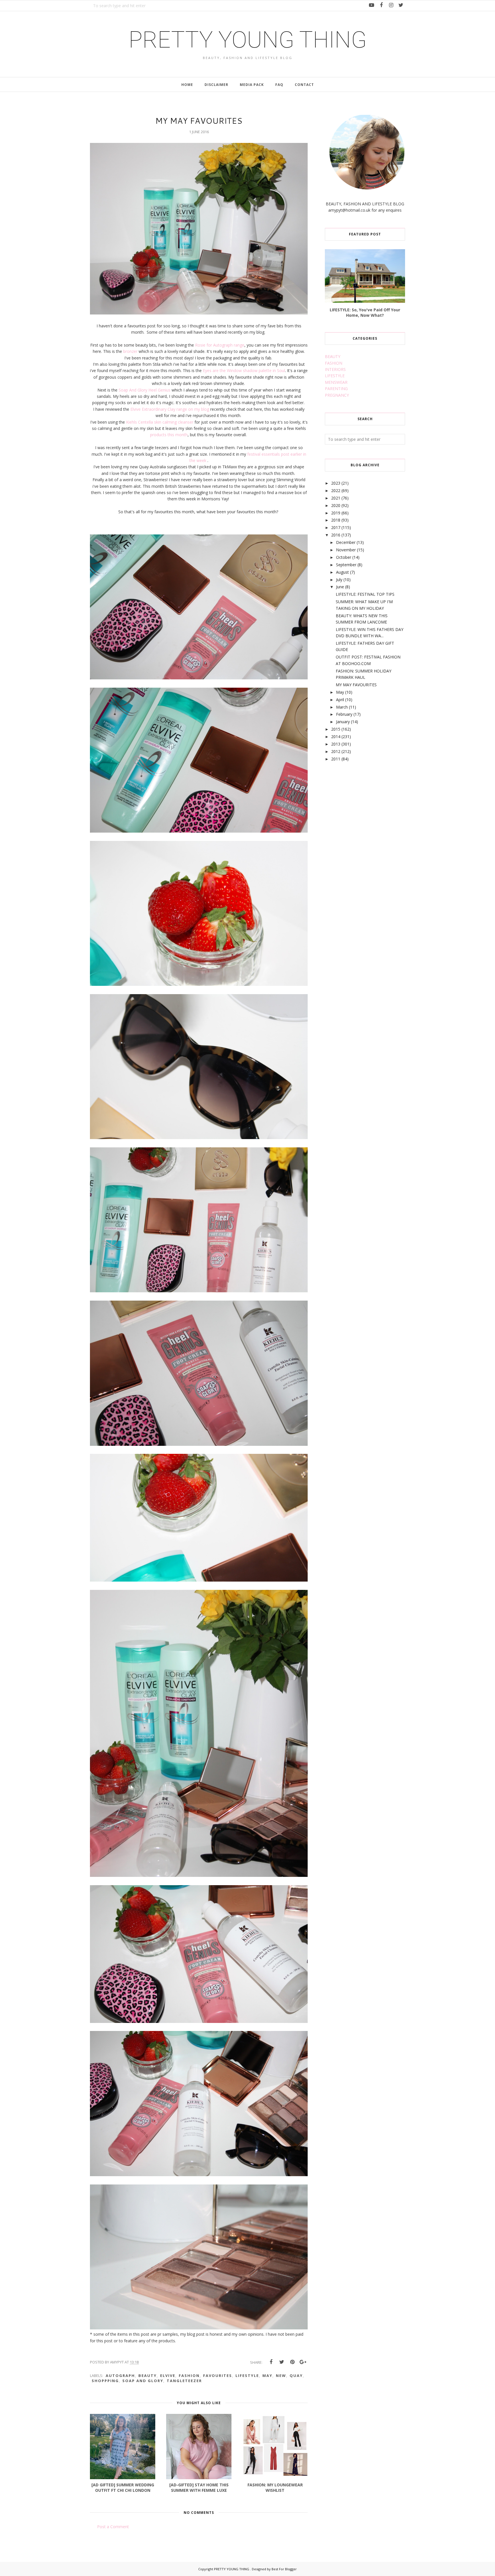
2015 (336, 729)
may (267, 2376)
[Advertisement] (368, 812)
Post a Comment (113, 2527)
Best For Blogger (284, 2569)
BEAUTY (333, 356)
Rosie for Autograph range (220, 345)
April (340, 700)
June (340, 587)
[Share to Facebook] (271, 2362)
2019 (336, 513)
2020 (336, 505)
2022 (336, 490)
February (344, 714)
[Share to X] (282, 2362)
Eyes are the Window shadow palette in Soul (243, 370)
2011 (336, 759)
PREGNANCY (337, 395)
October (344, 557)
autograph (120, 2376)
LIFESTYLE (335, 376)
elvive (168, 2376)
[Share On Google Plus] (303, 2362)
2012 (336, 751)
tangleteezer (184, 2381)
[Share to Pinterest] (292, 2362)
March (342, 707)
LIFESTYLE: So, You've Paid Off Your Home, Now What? (365, 312)
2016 (336, 535)
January (343, 722)
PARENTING (336, 389)
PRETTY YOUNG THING (248, 40)
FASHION (334, 363)
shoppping (105, 2381)
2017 (336, 527)
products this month (169, 435)
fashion (189, 2376)
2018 (336, 520)
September (346, 565)
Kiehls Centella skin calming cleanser (159, 422)
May (340, 692)
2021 (336, 498)
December (346, 542)
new (281, 2376)
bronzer (130, 351)
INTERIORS (335, 369)
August (342, 572)
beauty (148, 2376)
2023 (336, 483)
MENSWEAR (336, 382)
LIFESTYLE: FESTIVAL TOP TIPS (365, 594)
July (339, 580)
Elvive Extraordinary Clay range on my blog (170, 409)
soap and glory (143, 2381)
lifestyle (247, 2376)
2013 (336, 744)
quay (296, 2376)
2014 (336, 737)
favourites (218, 2376)
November (346, 550)
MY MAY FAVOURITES (356, 685)
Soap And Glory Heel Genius (145, 390)
